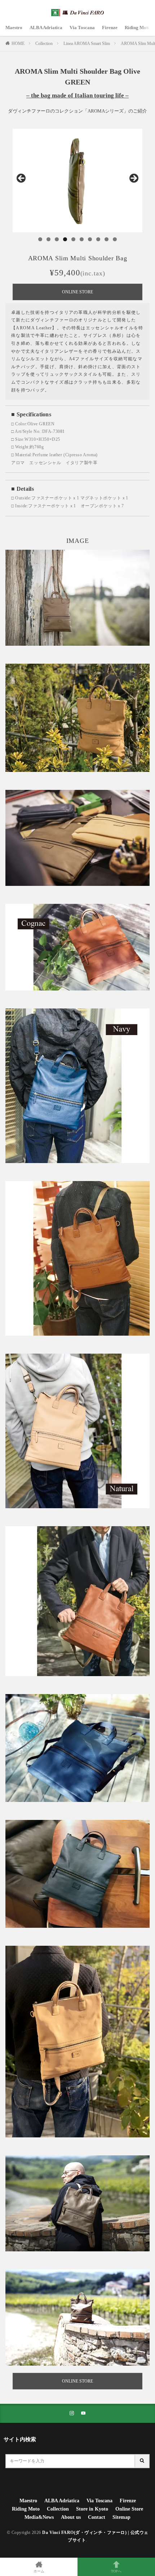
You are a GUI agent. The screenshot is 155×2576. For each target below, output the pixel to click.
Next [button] (133, 179)
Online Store (129, 2509)
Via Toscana (82, 28)
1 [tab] (40, 239)
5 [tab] (73, 239)
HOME (18, 44)
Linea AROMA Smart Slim (87, 44)
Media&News (39, 2517)
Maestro (14, 28)
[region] (77, 180)
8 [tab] (98, 239)
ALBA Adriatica (46, 28)
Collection (44, 44)
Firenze (110, 28)
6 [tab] (82, 239)
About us (71, 2517)
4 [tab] (65, 239)
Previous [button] (22, 179)
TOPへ (116, 2571)
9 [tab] (107, 239)
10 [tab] (115, 239)
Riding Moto (138, 28)
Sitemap (121, 2517)
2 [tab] (48, 239)
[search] (142, 2461)
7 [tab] (90, 239)
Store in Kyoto (92, 2509)
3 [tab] (57, 239)
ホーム (39, 2571)
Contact (97, 2517)
